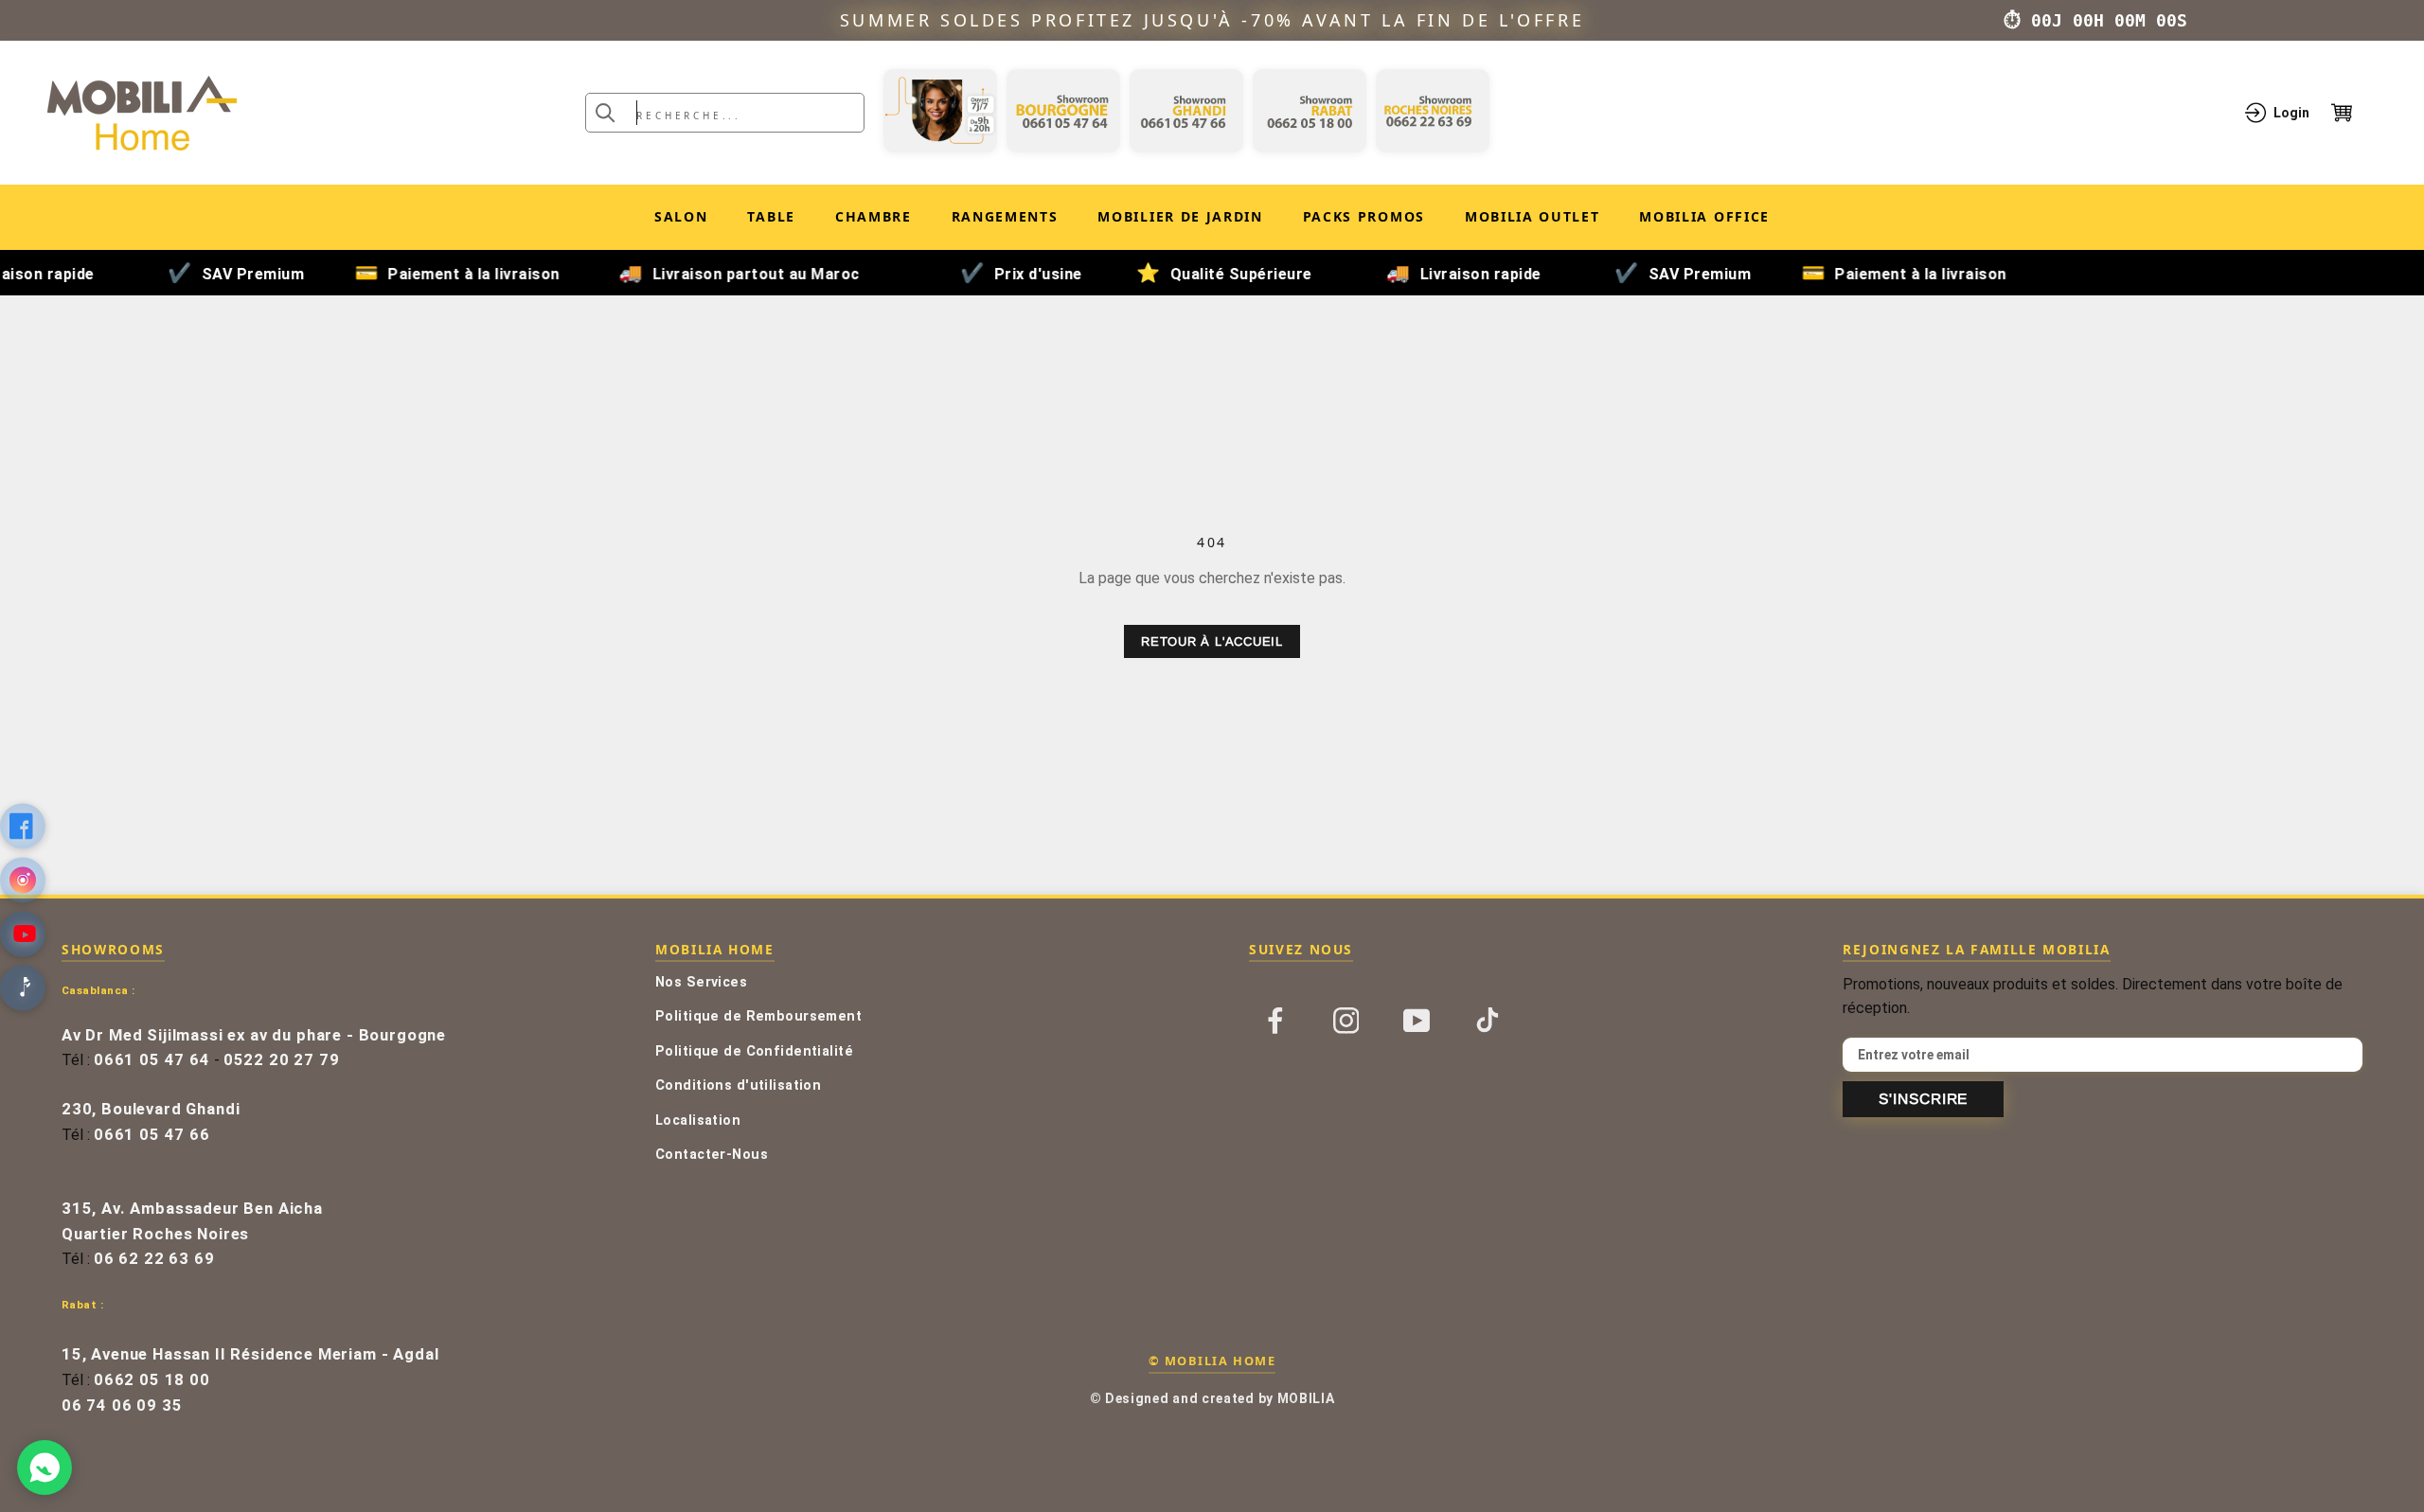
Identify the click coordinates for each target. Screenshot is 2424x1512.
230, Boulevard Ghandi (151, 1109)
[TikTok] (1488, 1020)
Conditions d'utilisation (738, 1085)
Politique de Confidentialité (754, 1051)
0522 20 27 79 (282, 1060)
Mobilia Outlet (1533, 220)
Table (771, 216)
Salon (681, 216)
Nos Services (701, 982)
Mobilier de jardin (1180, 220)
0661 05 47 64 (152, 1060)
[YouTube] (1417, 1020)
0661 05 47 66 (152, 1135)
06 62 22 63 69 (154, 1259)
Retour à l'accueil (1212, 641)
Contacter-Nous (712, 1155)
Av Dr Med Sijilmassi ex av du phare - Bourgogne (254, 1035)
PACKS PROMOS (1364, 220)
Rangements (1005, 216)
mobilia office (1704, 220)
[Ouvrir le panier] (2354, 113)
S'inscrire (1923, 1099)
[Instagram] (1346, 1020)
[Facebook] (1275, 1020)
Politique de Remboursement (758, 1016)
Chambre (873, 216)
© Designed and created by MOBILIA (1212, 1398)
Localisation (698, 1121)
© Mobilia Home (1212, 1361)
